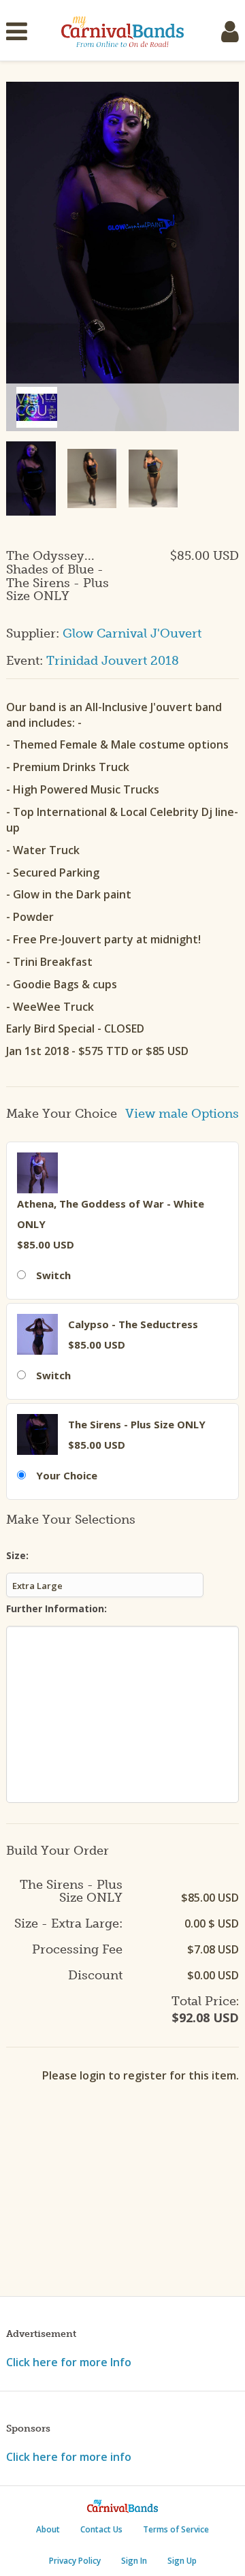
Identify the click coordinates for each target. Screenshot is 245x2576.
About (48, 2529)
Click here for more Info (69, 2362)
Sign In (134, 2561)
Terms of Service (176, 2529)
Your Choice (67, 1475)
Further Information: (56, 1608)
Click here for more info (69, 2457)
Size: (17, 1555)
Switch (53, 1275)
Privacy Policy (75, 2561)
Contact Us (101, 2529)
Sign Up (182, 2561)
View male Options (182, 1114)
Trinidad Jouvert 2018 (113, 661)
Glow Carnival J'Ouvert (132, 633)
